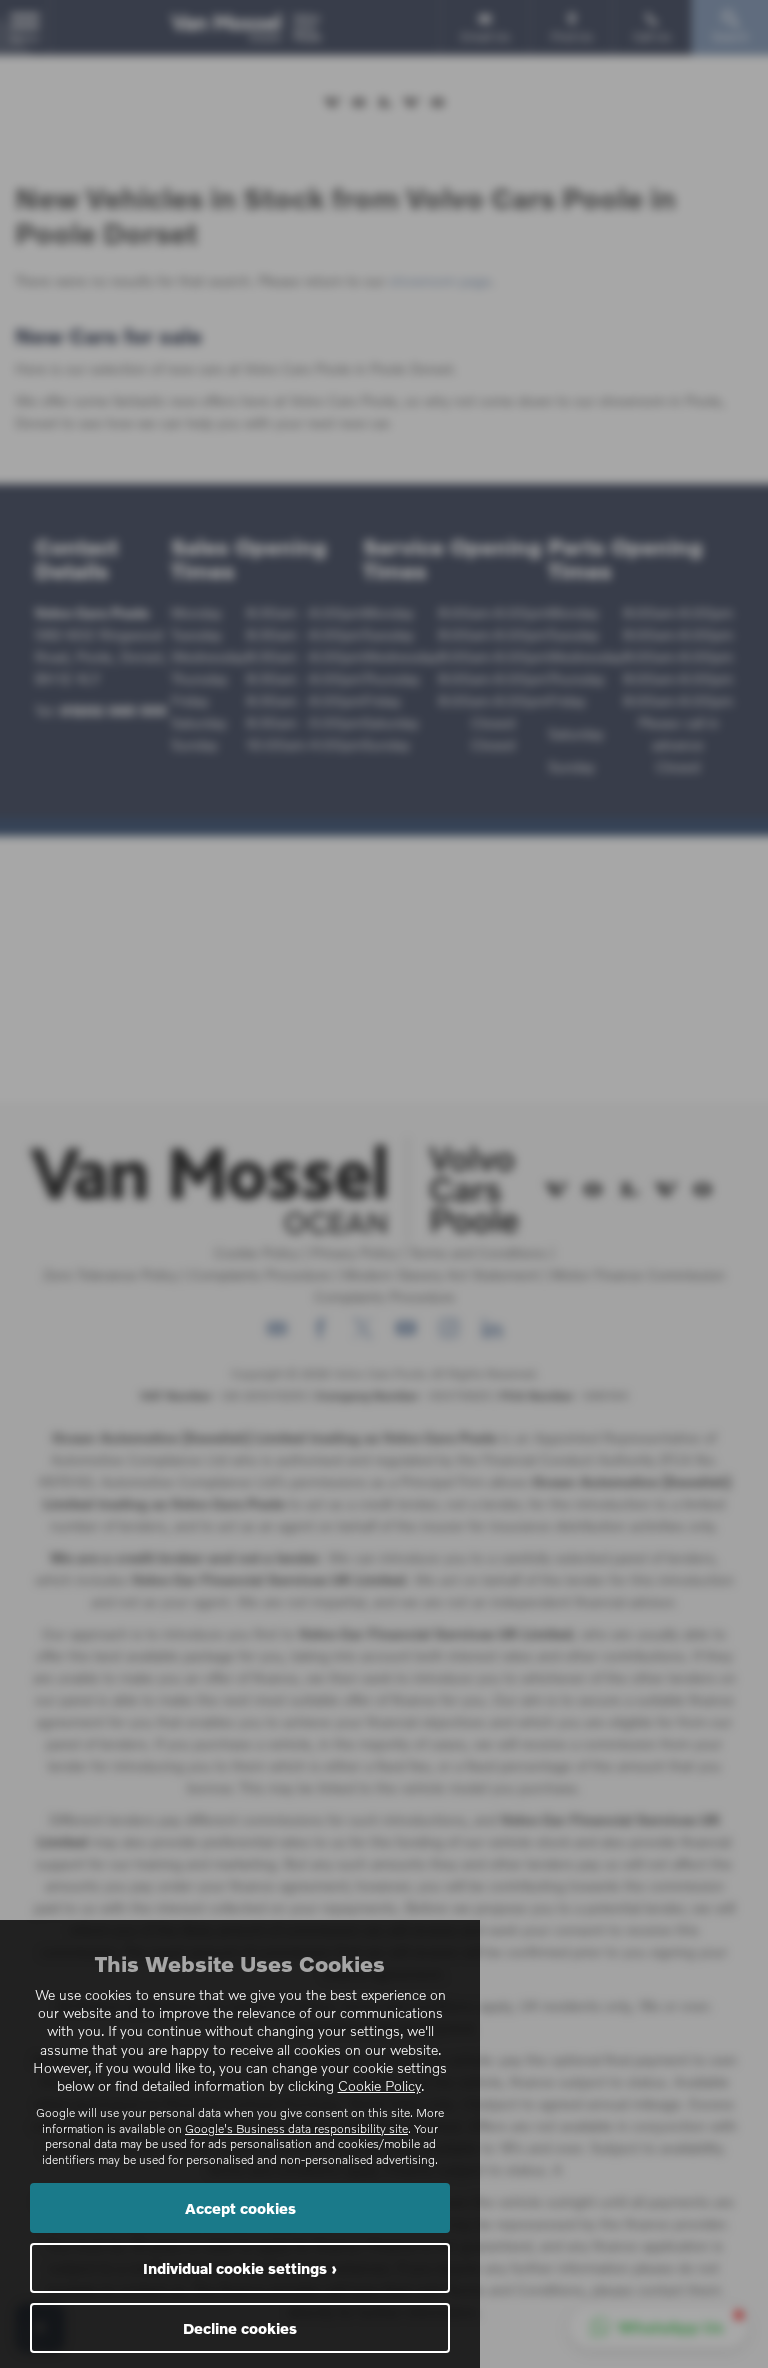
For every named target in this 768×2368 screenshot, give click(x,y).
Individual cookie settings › (240, 2268)
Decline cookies (240, 2328)
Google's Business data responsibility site (296, 2128)
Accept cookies (240, 2208)
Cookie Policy (379, 2085)
